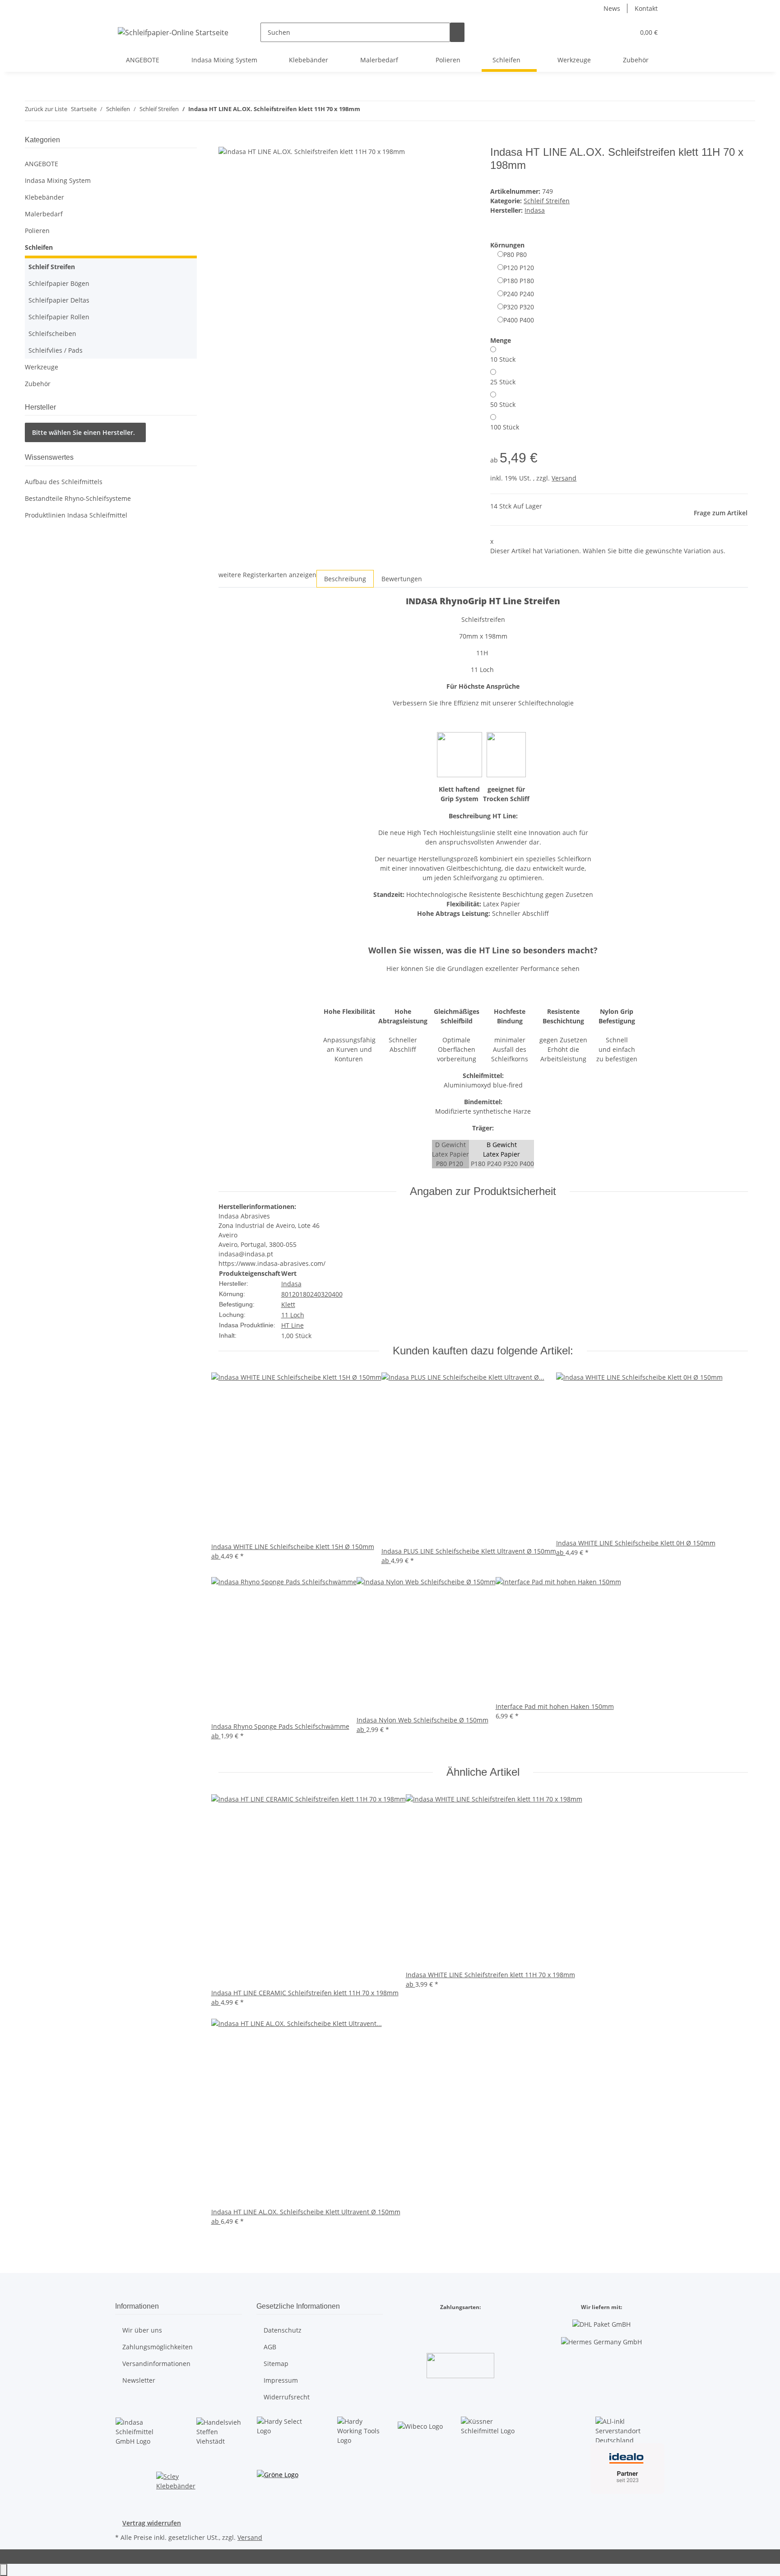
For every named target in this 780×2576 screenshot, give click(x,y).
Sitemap (276, 2364)
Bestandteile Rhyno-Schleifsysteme (78, 498)
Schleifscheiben (52, 334)
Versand (564, 478)
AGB (270, 2347)
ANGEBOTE (42, 164)
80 (285, 1294)
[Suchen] (457, 32)
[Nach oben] (4, 2570)
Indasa (291, 1284)
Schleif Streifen (547, 201)
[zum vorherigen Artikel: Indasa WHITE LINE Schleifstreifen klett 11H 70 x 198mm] (367, 111)
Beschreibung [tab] (345, 579)
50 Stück (503, 404)
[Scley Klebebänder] (179, 2483)
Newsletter (139, 2380)
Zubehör (38, 384)
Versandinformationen (156, 2364)
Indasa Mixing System (58, 180)
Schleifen (39, 247)
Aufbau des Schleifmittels (64, 482)
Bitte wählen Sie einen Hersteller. (84, 432)
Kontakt (646, 8)
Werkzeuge (42, 367)
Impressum (281, 2380)
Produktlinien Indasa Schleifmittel (76, 515)
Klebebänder (44, 197)
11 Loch (293, 1315)
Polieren (37, 231)
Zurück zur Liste (46, 109)
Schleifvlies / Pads (56, 350)
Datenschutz (283, 2330)
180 (305, 1294)
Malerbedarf (44, 214)
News (612, 8)
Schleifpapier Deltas (59, 300)
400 (337, 1294)
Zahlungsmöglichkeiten (158, 2347)
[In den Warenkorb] (226, 141)
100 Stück (505, 427)
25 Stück (503, 382)
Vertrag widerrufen (152, 2523)
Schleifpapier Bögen (59, 283)
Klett (288, 1304)
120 (294, 1294)
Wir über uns (142, 2330)
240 (316, 1294)
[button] (609, 32)
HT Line (292, 1325)
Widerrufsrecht (287, 2397)
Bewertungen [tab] (402, 579)
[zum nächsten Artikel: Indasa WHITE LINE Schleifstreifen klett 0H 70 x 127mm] (384, 111)
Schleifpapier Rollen (59, 317)
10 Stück (503, 359)
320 (326, 1294)
